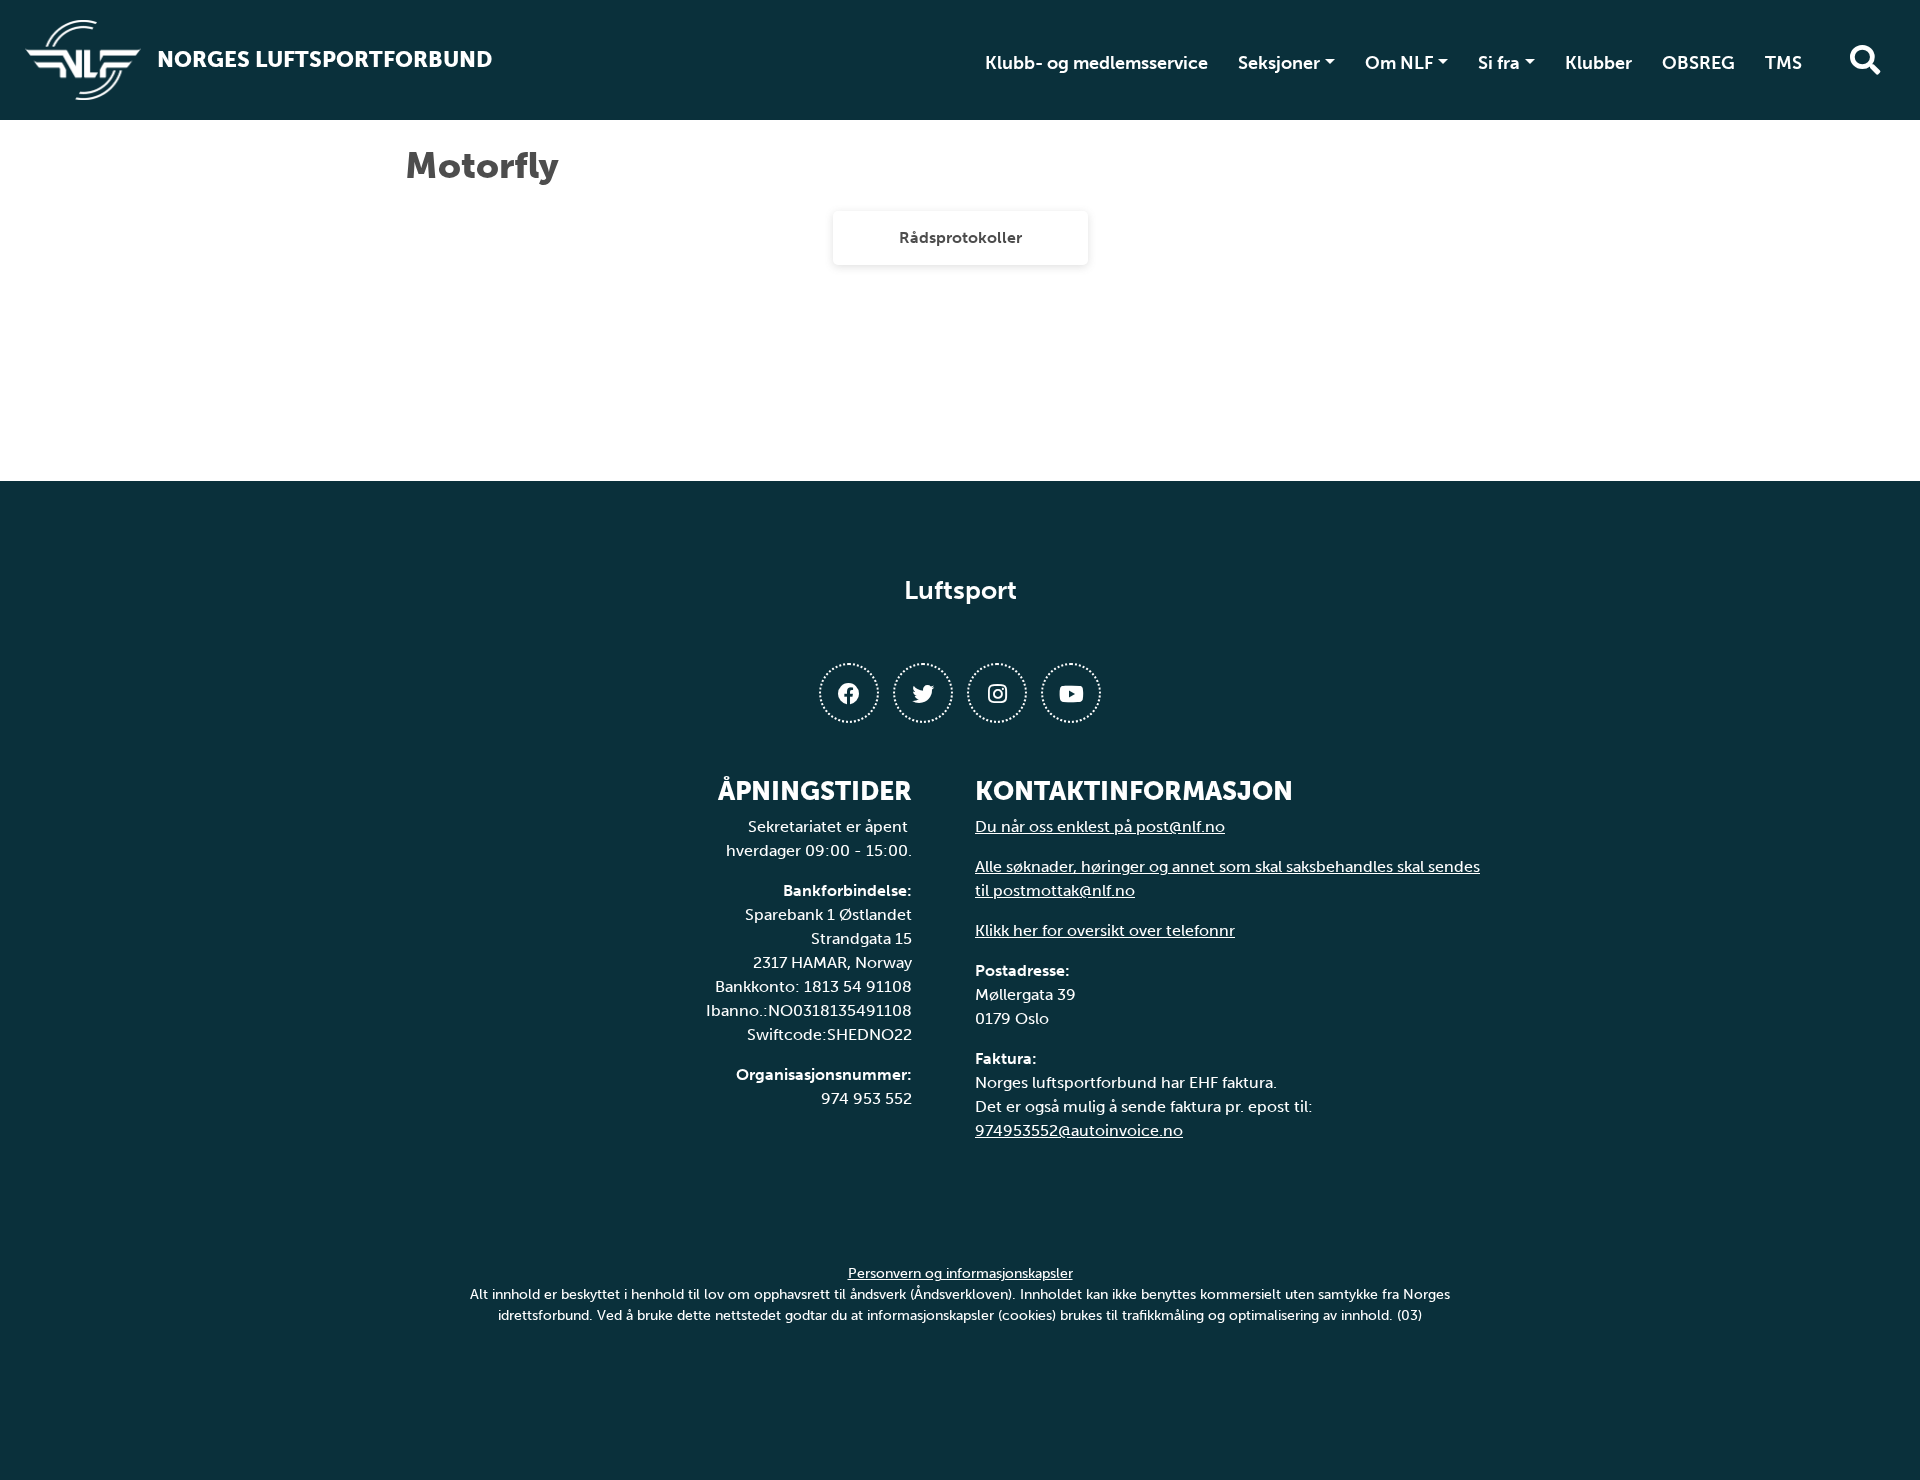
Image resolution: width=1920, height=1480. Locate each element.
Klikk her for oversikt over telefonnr (1105, 930)
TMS (1783, 63)
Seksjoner (1279, 63)
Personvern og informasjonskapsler (960, 1273)
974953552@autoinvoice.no (1079, 1130)
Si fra (1499, 63)
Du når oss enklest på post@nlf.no (1100, 826)
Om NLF (1399, 63)
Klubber (1598, 63)
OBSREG (1698, 63)
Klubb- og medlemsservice (1096, 63)
